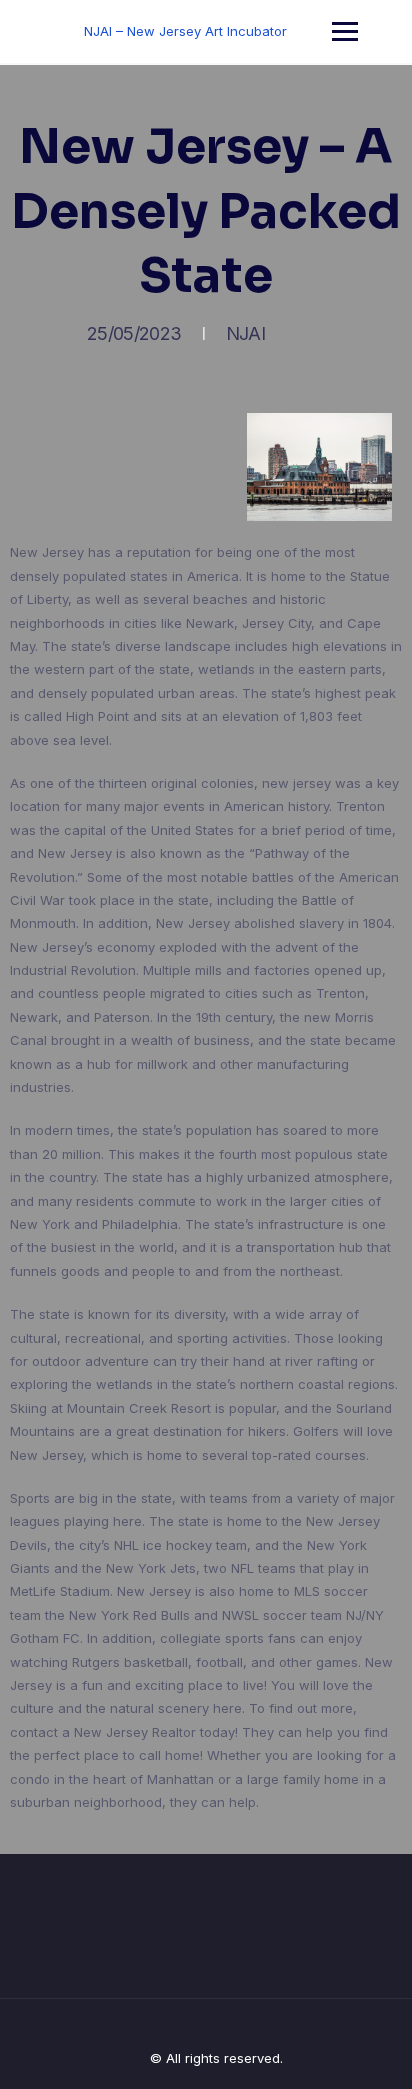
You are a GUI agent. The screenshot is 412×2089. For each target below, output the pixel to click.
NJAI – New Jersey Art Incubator (185, 31)
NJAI (245, 333)
